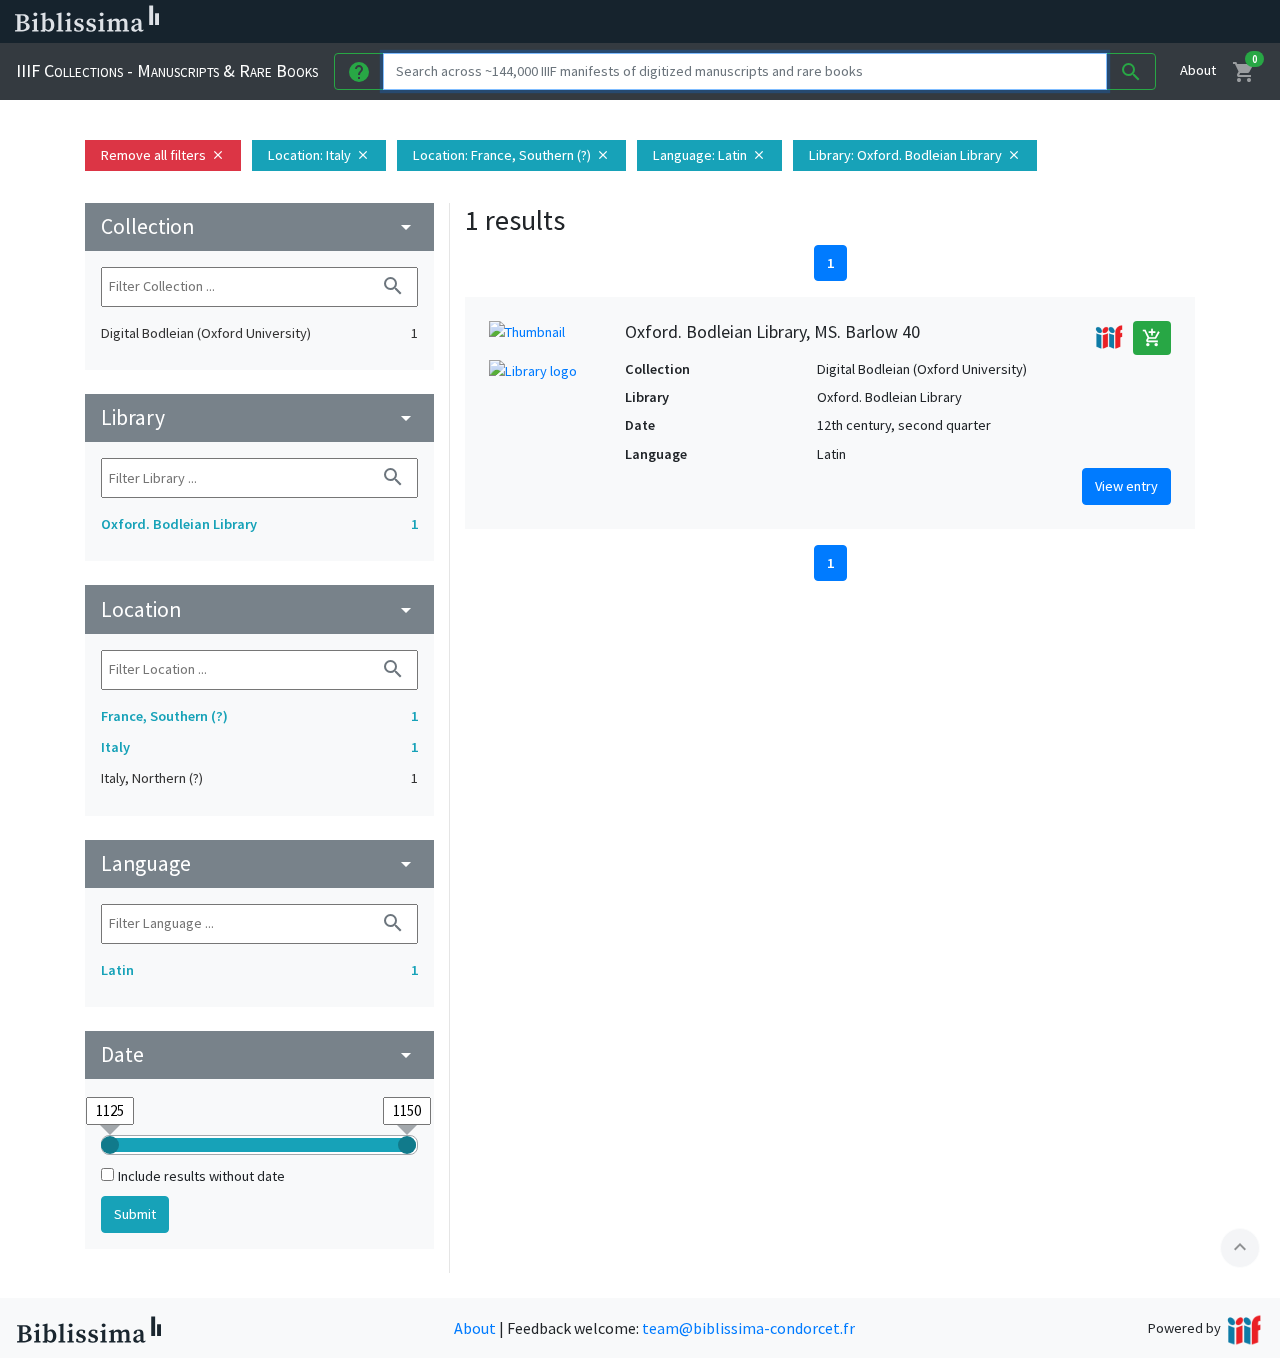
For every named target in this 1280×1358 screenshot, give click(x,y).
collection (259, 226)
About (1198, 70)
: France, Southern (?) (511, 155)
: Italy (319, 155)
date (259, 1054)
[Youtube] (1056, 22)
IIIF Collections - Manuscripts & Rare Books (167, 70)
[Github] (1088, 22)
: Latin (709, 155)
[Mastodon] (1024, 22)
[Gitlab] (1120, 22)
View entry (1126, 486)
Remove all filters (163, 155)
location (259, 609)
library (259, 417)
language (259, 863)
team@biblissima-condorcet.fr (748, 1328)
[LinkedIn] (960, 22)
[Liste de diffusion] (928, 22)
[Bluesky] (992, 22)
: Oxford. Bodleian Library (915, 155)
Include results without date (201, 1176)
